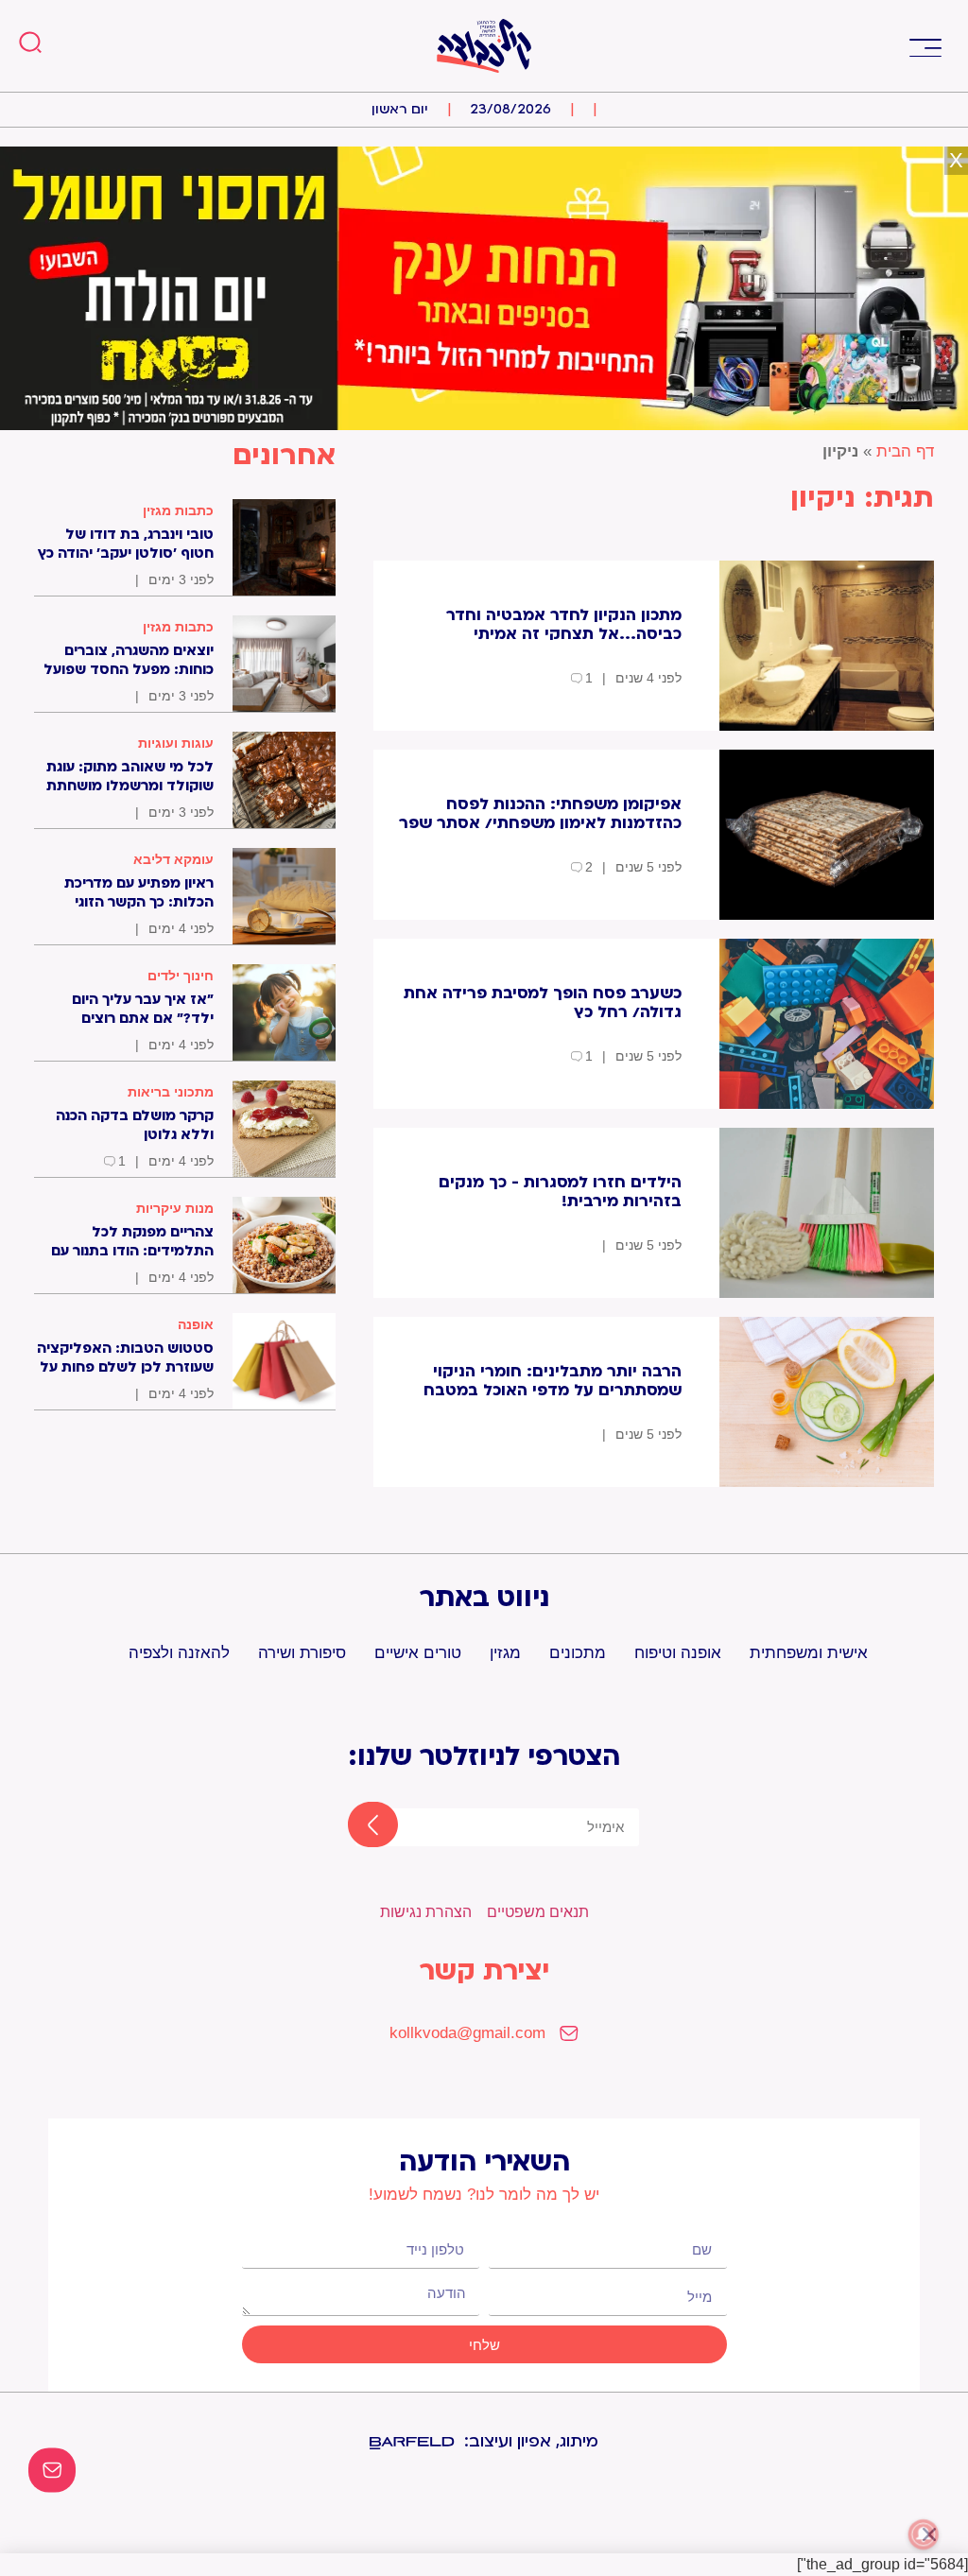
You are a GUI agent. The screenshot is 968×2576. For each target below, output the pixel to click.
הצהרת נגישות (426, 1912)
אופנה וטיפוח (678, 1653)
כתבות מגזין (178, 510)
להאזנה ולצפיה (179, 1653)
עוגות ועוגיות (176, 743)
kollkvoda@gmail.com (467, 2033)
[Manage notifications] (924, 2534)
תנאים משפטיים (538, 1912)
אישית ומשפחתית (809, 1653)
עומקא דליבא (173, 859)
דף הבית (905, 451)
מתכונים (578, 1653)
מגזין (505, 1653)
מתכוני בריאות (171, 1092)
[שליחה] (356, 1826)
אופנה (196, 1324)
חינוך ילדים (181, 976)
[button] (925, 46)
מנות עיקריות (175, 1208)
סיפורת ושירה (302, 1653)
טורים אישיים (418, 1653)
